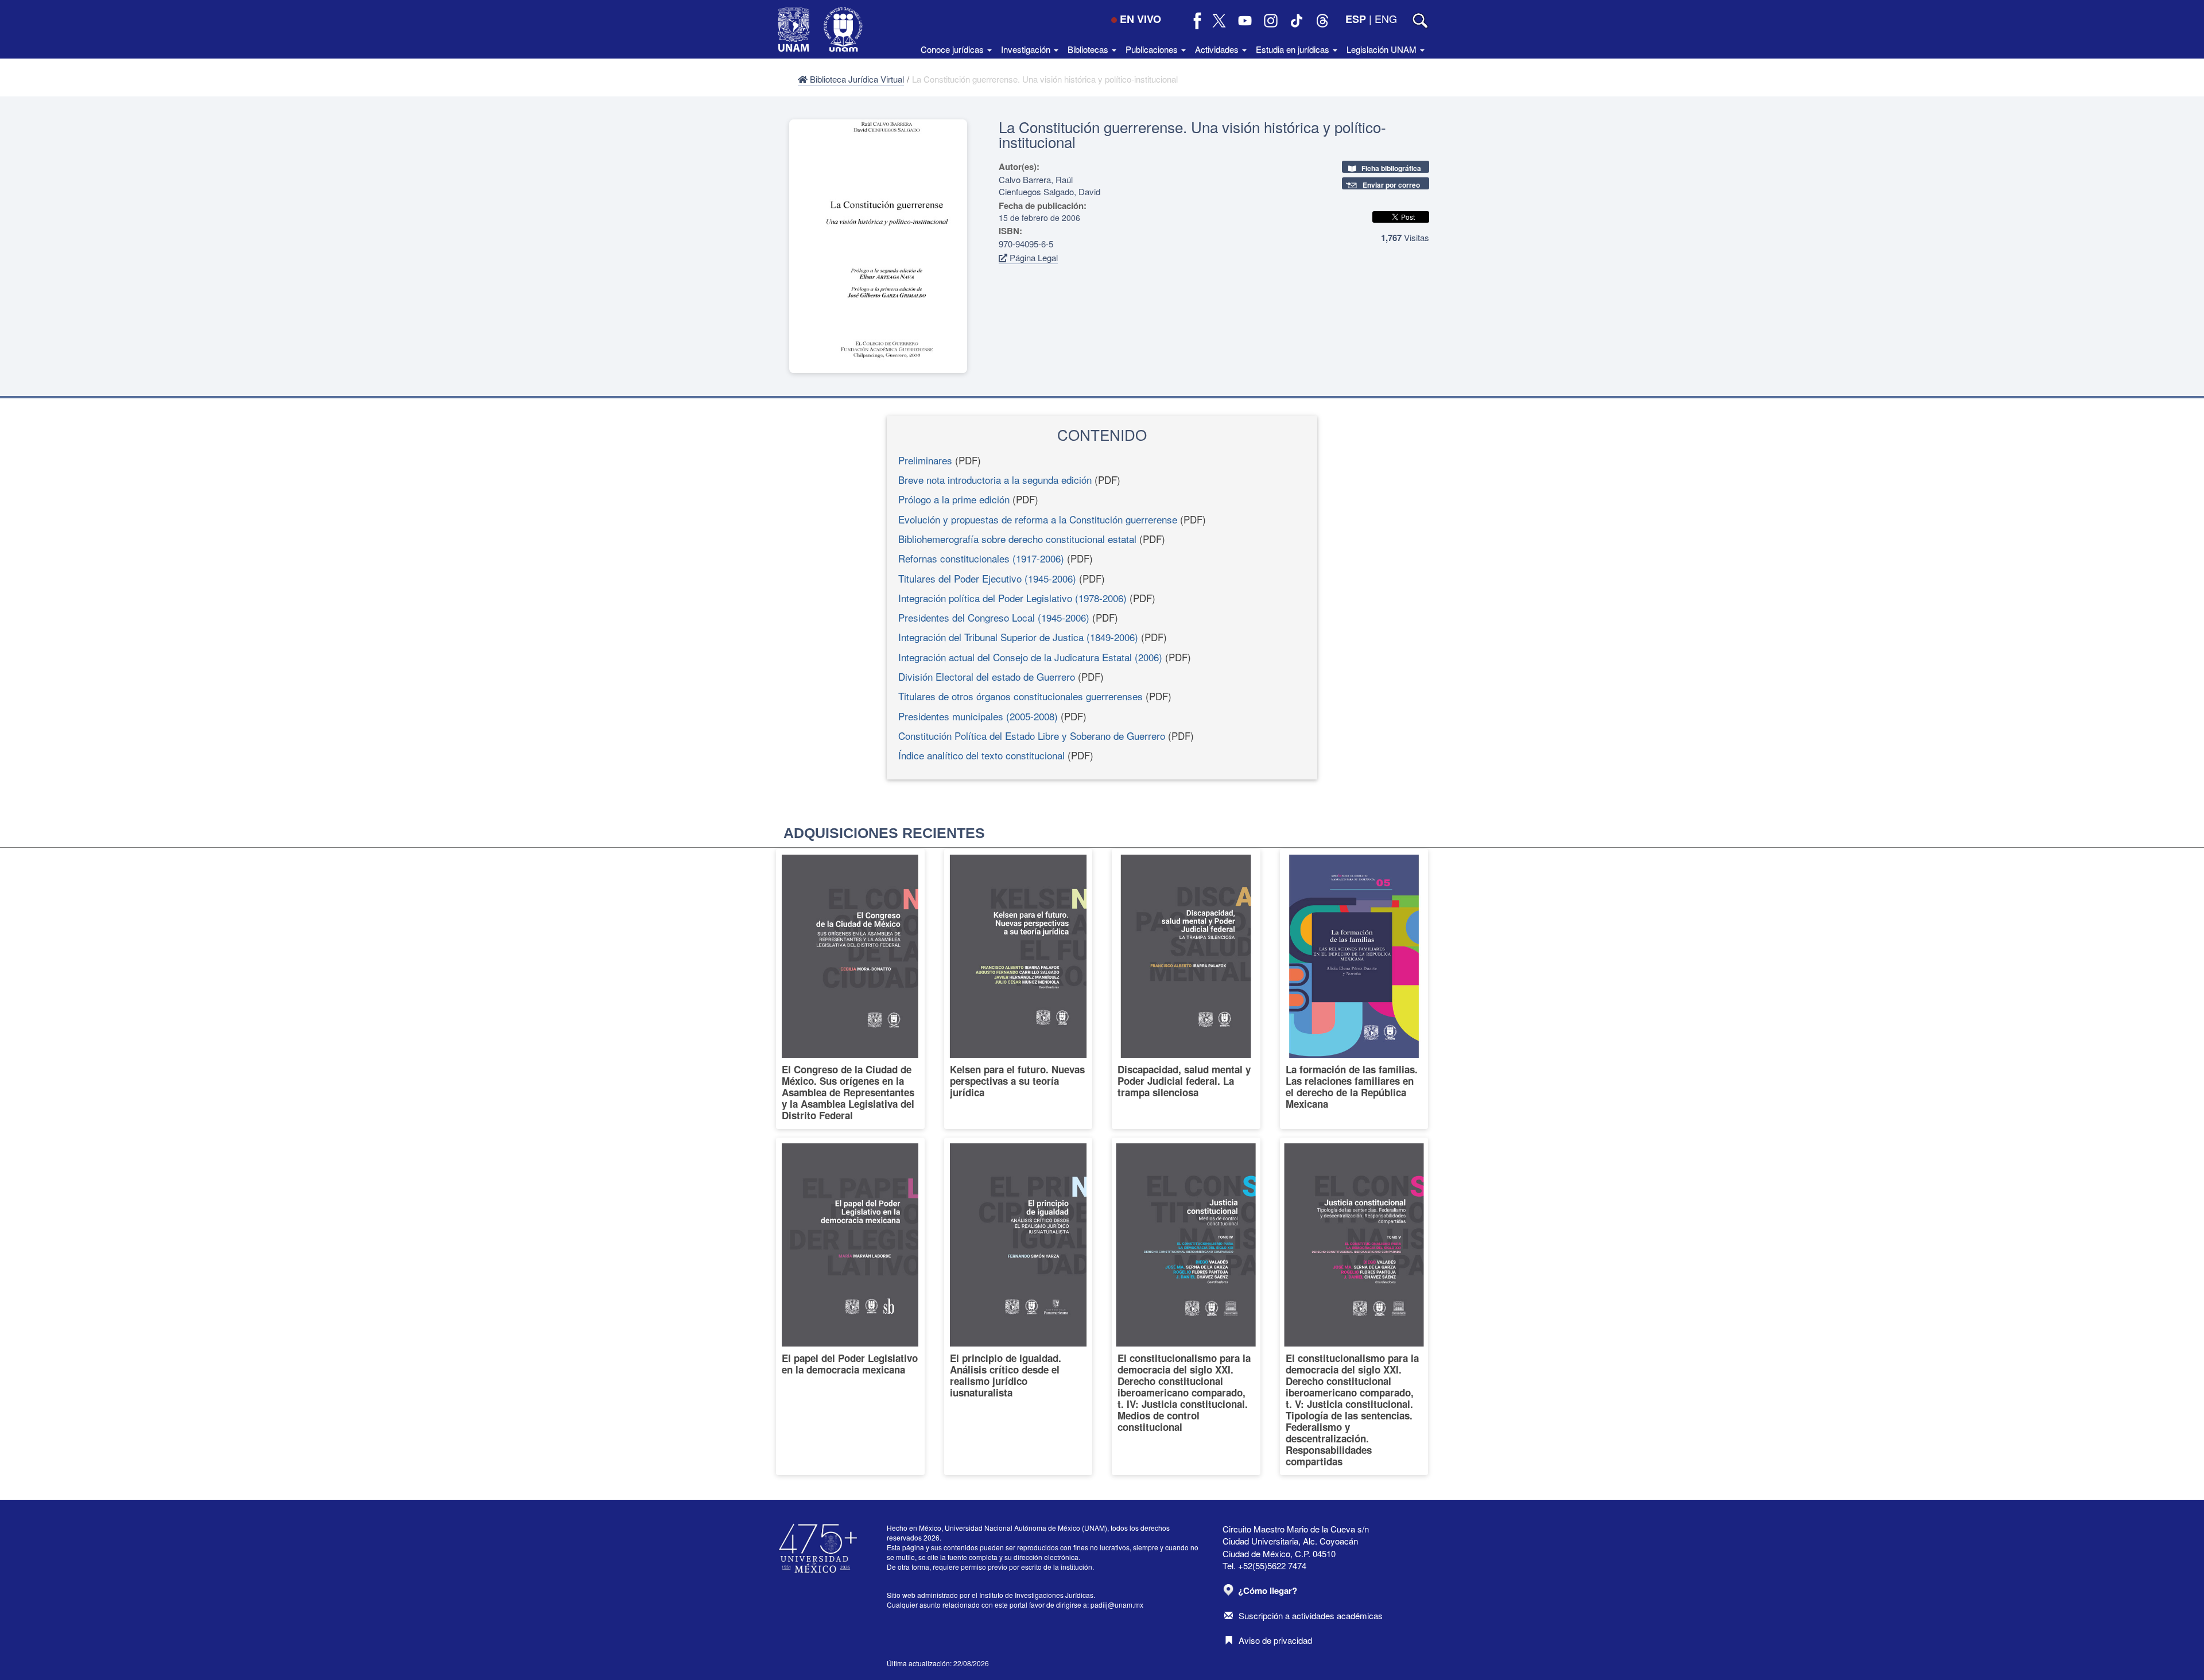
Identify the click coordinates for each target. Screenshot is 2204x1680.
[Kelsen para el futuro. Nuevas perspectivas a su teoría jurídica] (1018, 989)
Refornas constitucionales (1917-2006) (981, 558)
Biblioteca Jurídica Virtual (856, 79)
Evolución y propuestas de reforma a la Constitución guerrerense (1038, 519)
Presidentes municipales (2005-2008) (978, 716)
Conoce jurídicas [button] (953, 49)
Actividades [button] (1218, 49)
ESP (1356, 19)
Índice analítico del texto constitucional (981, 755)
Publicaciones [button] (1153, 49)
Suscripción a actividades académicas (1311, 1615)
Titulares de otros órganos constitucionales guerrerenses (1020, 696)
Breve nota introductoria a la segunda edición (995, 480)
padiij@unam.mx (1117, 1605)
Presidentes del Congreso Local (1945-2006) (994, 617)
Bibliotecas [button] (1089, 49)
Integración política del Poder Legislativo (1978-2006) (1012, 598)
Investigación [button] (1027, 49)
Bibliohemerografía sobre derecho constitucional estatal (1017, 539)
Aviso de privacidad (1275, 1640)
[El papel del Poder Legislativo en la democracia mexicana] (850, 1306)
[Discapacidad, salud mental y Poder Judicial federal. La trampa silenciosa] (1186, 989)
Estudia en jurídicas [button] (1294, 49)
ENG (1386, 18)
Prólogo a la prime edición (954, 499)
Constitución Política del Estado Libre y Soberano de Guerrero (1032, 736)
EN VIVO (1140, 19)
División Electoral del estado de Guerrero (987, 676)
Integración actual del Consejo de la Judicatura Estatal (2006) (1030, 657)
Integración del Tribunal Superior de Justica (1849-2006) (1018, 637)
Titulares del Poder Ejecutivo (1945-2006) (987, 578)
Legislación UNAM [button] (1383, 49)
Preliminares (925, 460)
